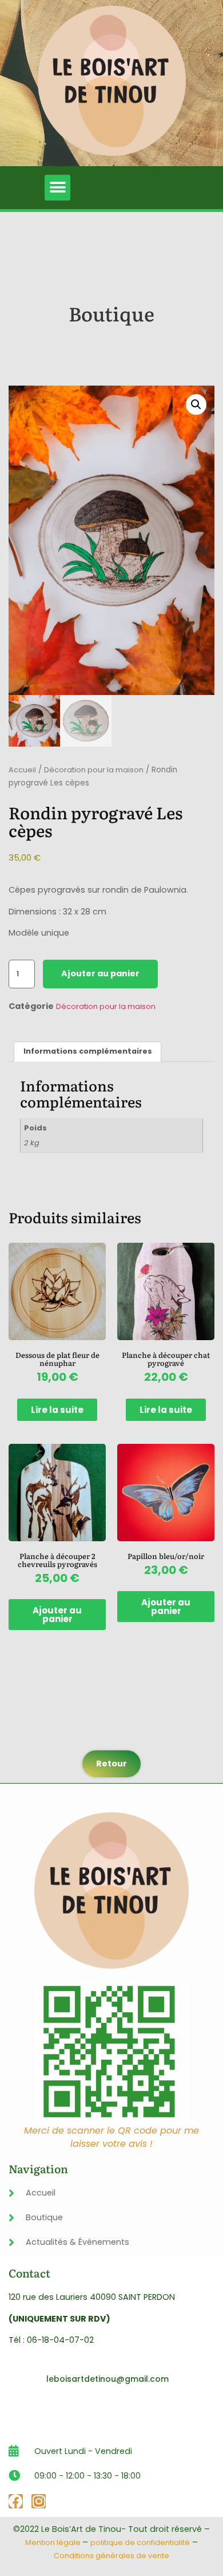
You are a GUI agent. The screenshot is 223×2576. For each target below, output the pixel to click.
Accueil (22, 770)
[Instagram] (39, 2501)
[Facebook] (16, 2501)
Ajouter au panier (100, 973)
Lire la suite (57, 1410)
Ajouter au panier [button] (57, 1615)
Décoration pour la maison (94, 770)
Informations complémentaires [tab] (88, 1051)
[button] (57, 188)
